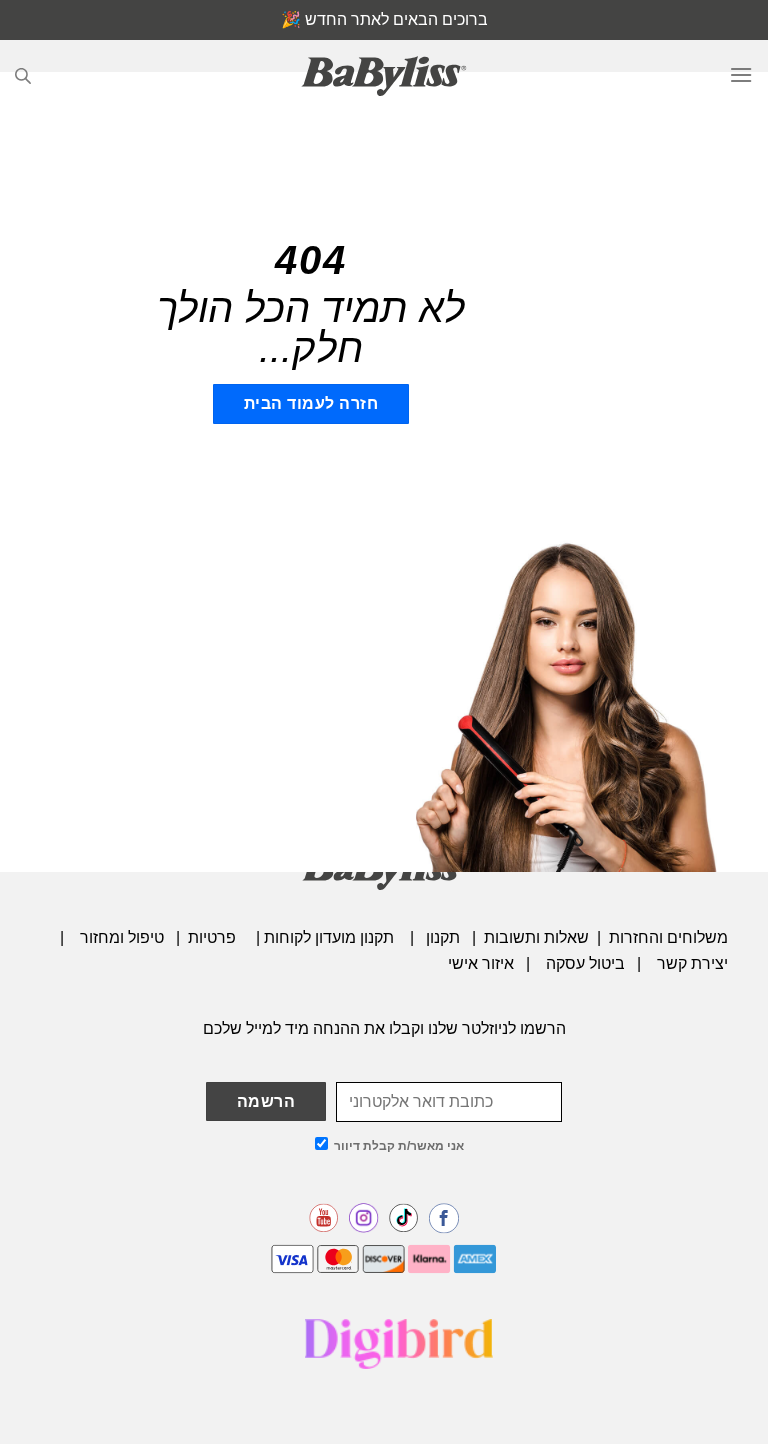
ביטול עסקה (585, 963)
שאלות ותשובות (536, 937)
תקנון (443, 937)
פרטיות (214, 937)
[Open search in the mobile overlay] (23, 76)
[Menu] (741, 75)
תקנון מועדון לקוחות (329, 937)
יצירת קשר (692, 963)
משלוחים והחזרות (668, 937)
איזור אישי (481, 963)
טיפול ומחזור (122, 937)
